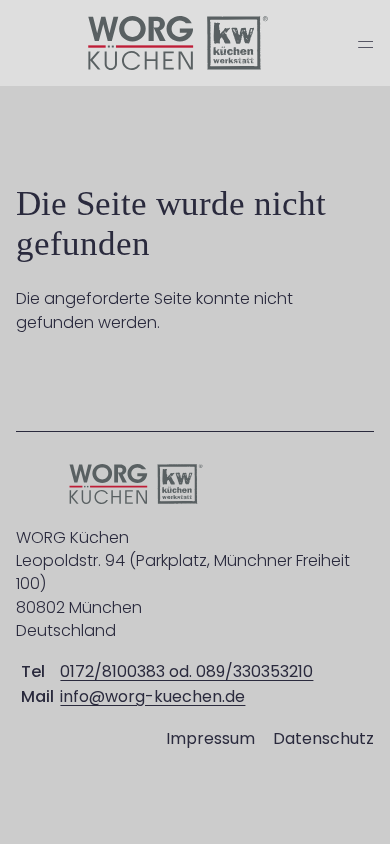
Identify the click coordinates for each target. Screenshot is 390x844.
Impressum (210, 738)
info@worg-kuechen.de (152, 696)
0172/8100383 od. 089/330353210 (186, 671)
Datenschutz (323, 738)
